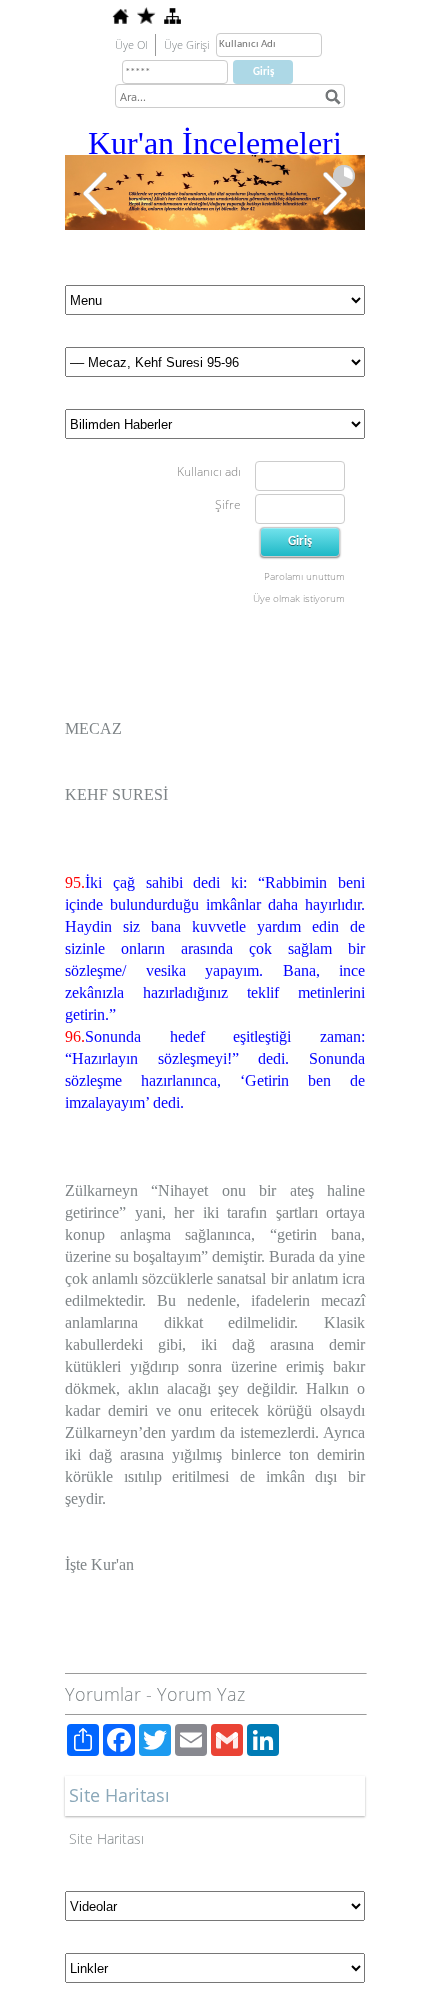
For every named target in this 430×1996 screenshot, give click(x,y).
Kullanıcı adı (209, 471)
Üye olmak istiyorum (299, 598)
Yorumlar (103, 1694)
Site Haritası (106, 1838)
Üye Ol (131, 44)
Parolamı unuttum (304, 576)
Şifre (228, 504)
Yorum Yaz (201, 1694)
